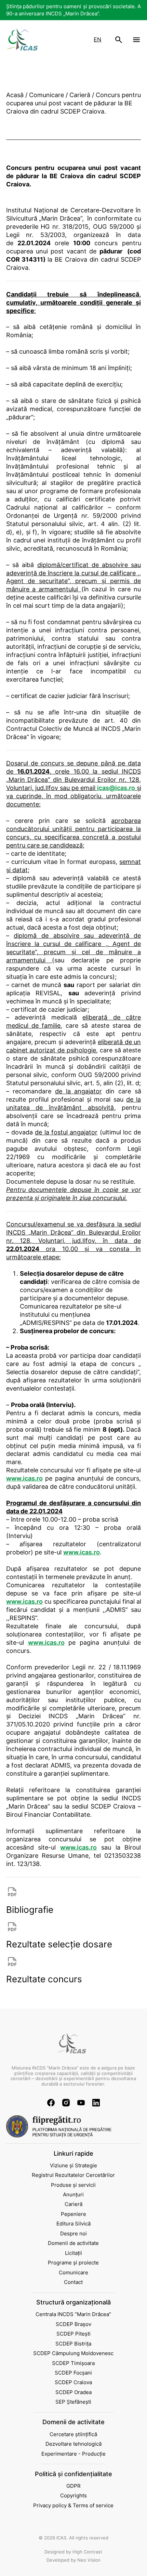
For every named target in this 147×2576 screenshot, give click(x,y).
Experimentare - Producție (73, 2454)
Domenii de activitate (73, 2243)
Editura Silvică (73, 2224)
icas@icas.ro (116, 788)
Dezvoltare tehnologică (73, 2444)
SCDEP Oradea (73, 2392)
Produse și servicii (73, 2185)
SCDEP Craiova (73, 2382)
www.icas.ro (24, 1478)
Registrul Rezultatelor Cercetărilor (73, 2175)
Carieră (73, 2204)
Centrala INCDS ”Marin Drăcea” (73, 2314)
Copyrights (73, 2495)
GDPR (73, 2486)
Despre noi (73, 2233)
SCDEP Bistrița (73, 2344)
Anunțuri (73, 2194)
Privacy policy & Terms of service (73, 2505)
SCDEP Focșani (73, 2373)
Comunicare (73, 2272)
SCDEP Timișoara (73, 2363)
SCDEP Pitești (73, 2334)
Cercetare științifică (73, 2434)
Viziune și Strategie (73, 2165)
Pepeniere (73, 2214)
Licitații (73, 2253)
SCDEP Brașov (73, 2324)
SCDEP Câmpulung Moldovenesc (73, 2353)
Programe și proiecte (73, 2263)
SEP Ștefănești (73, 2402)
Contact (73, 2282)
